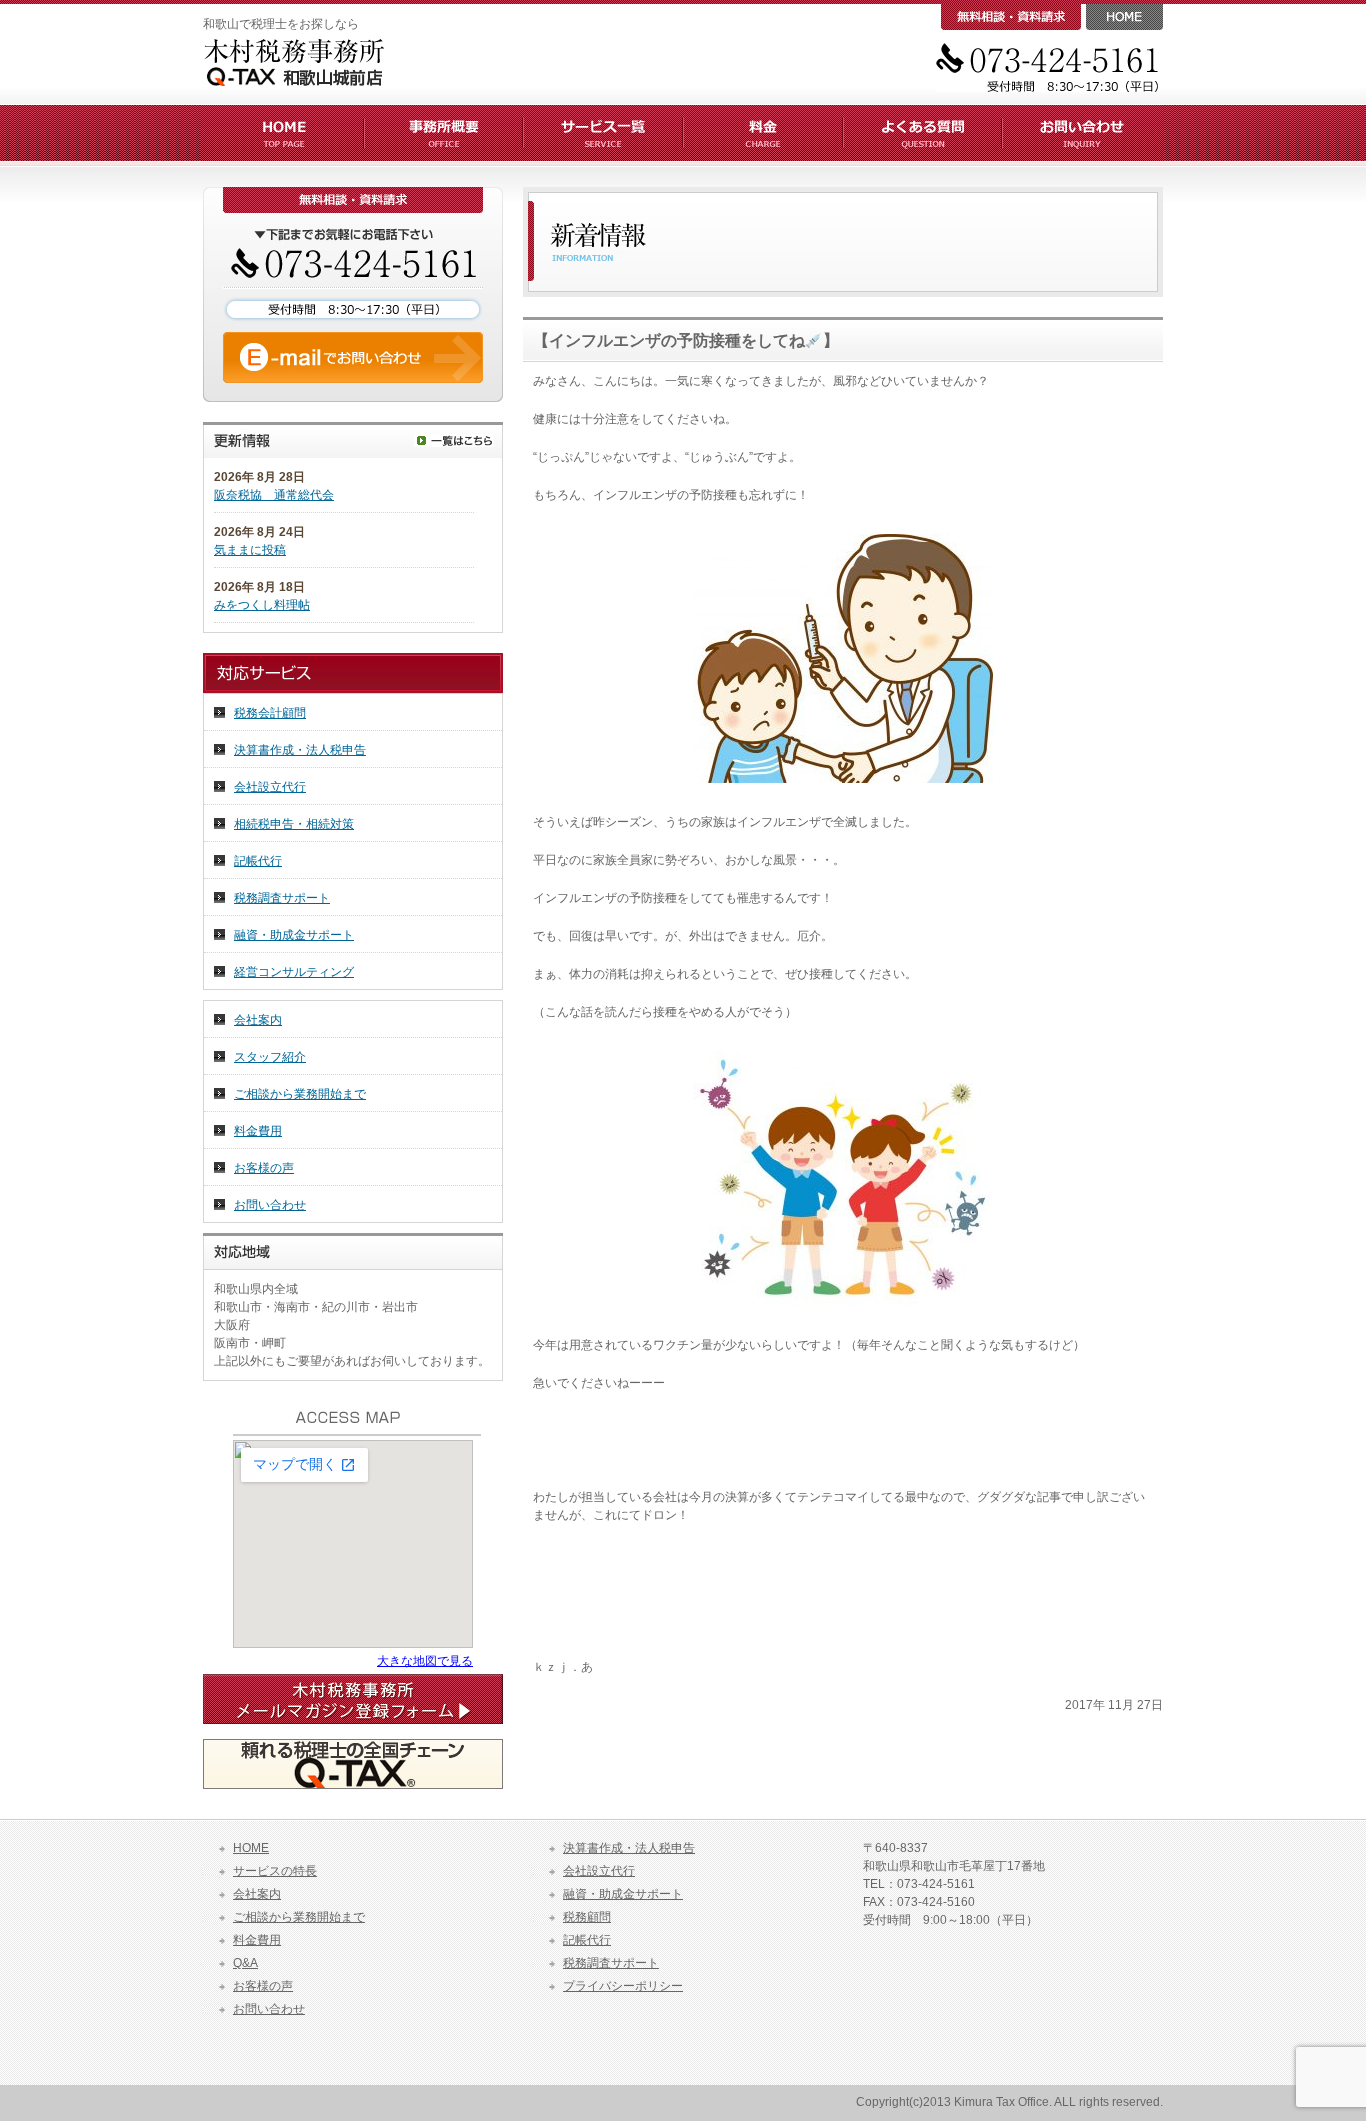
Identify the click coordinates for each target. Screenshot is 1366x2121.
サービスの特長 (275, 1871)
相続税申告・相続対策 (294, 824)
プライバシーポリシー (623, 1986)
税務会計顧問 (270, 713)
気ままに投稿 (250, 550)
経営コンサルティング (294, 972)
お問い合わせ (270, 1205)
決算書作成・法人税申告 (300, 750)
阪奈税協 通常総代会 (274, 495)
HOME (251, 1848)
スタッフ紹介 (270, 1057)
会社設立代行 (270, 787)
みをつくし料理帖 (262, 605)
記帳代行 (258, 861)
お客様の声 (264, 1168)
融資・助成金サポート (294, 935)
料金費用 (258, 1131)
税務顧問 (587, 1917)
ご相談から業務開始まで (300, 1094)
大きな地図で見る (425, 1661)
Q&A (245, 1963)
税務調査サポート (282, 898)
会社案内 (258, 1020)
